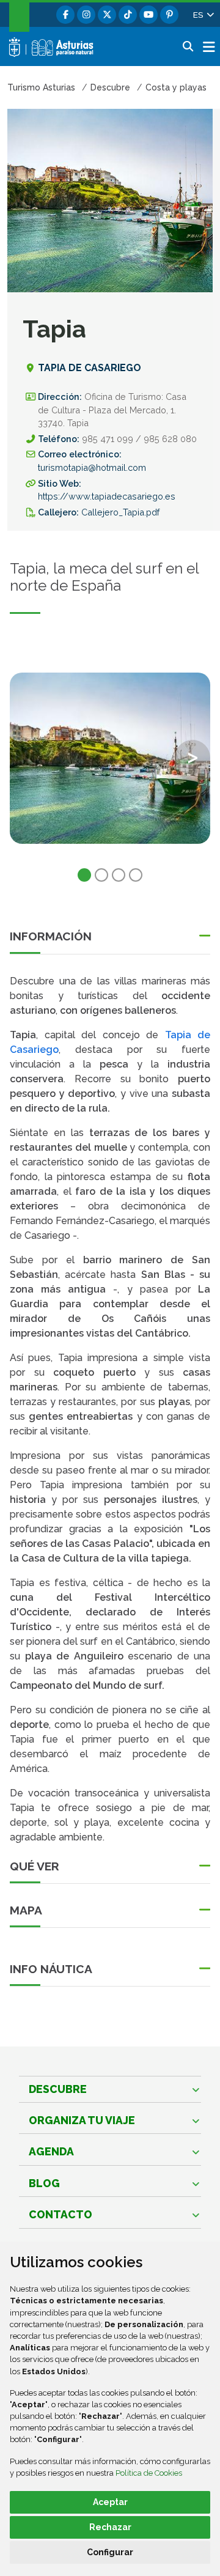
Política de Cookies (149, 2473)
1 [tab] (84, 875)
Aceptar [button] (110, 2502)
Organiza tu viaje (82, 2120)
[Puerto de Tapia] (110, 758)
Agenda (51, 2151)
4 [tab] (136, 875)
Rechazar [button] (110, 2527)
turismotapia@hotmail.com (92, 467)
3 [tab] (119, 875)
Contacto (61, 2214)
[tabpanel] (110, 766)
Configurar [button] (110, 2552)
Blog (44, 2183)
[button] (203, 15)
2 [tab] (101, 875)
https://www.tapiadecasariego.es (107, 496)
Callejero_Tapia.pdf (120, 512)
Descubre (58, 2089)
